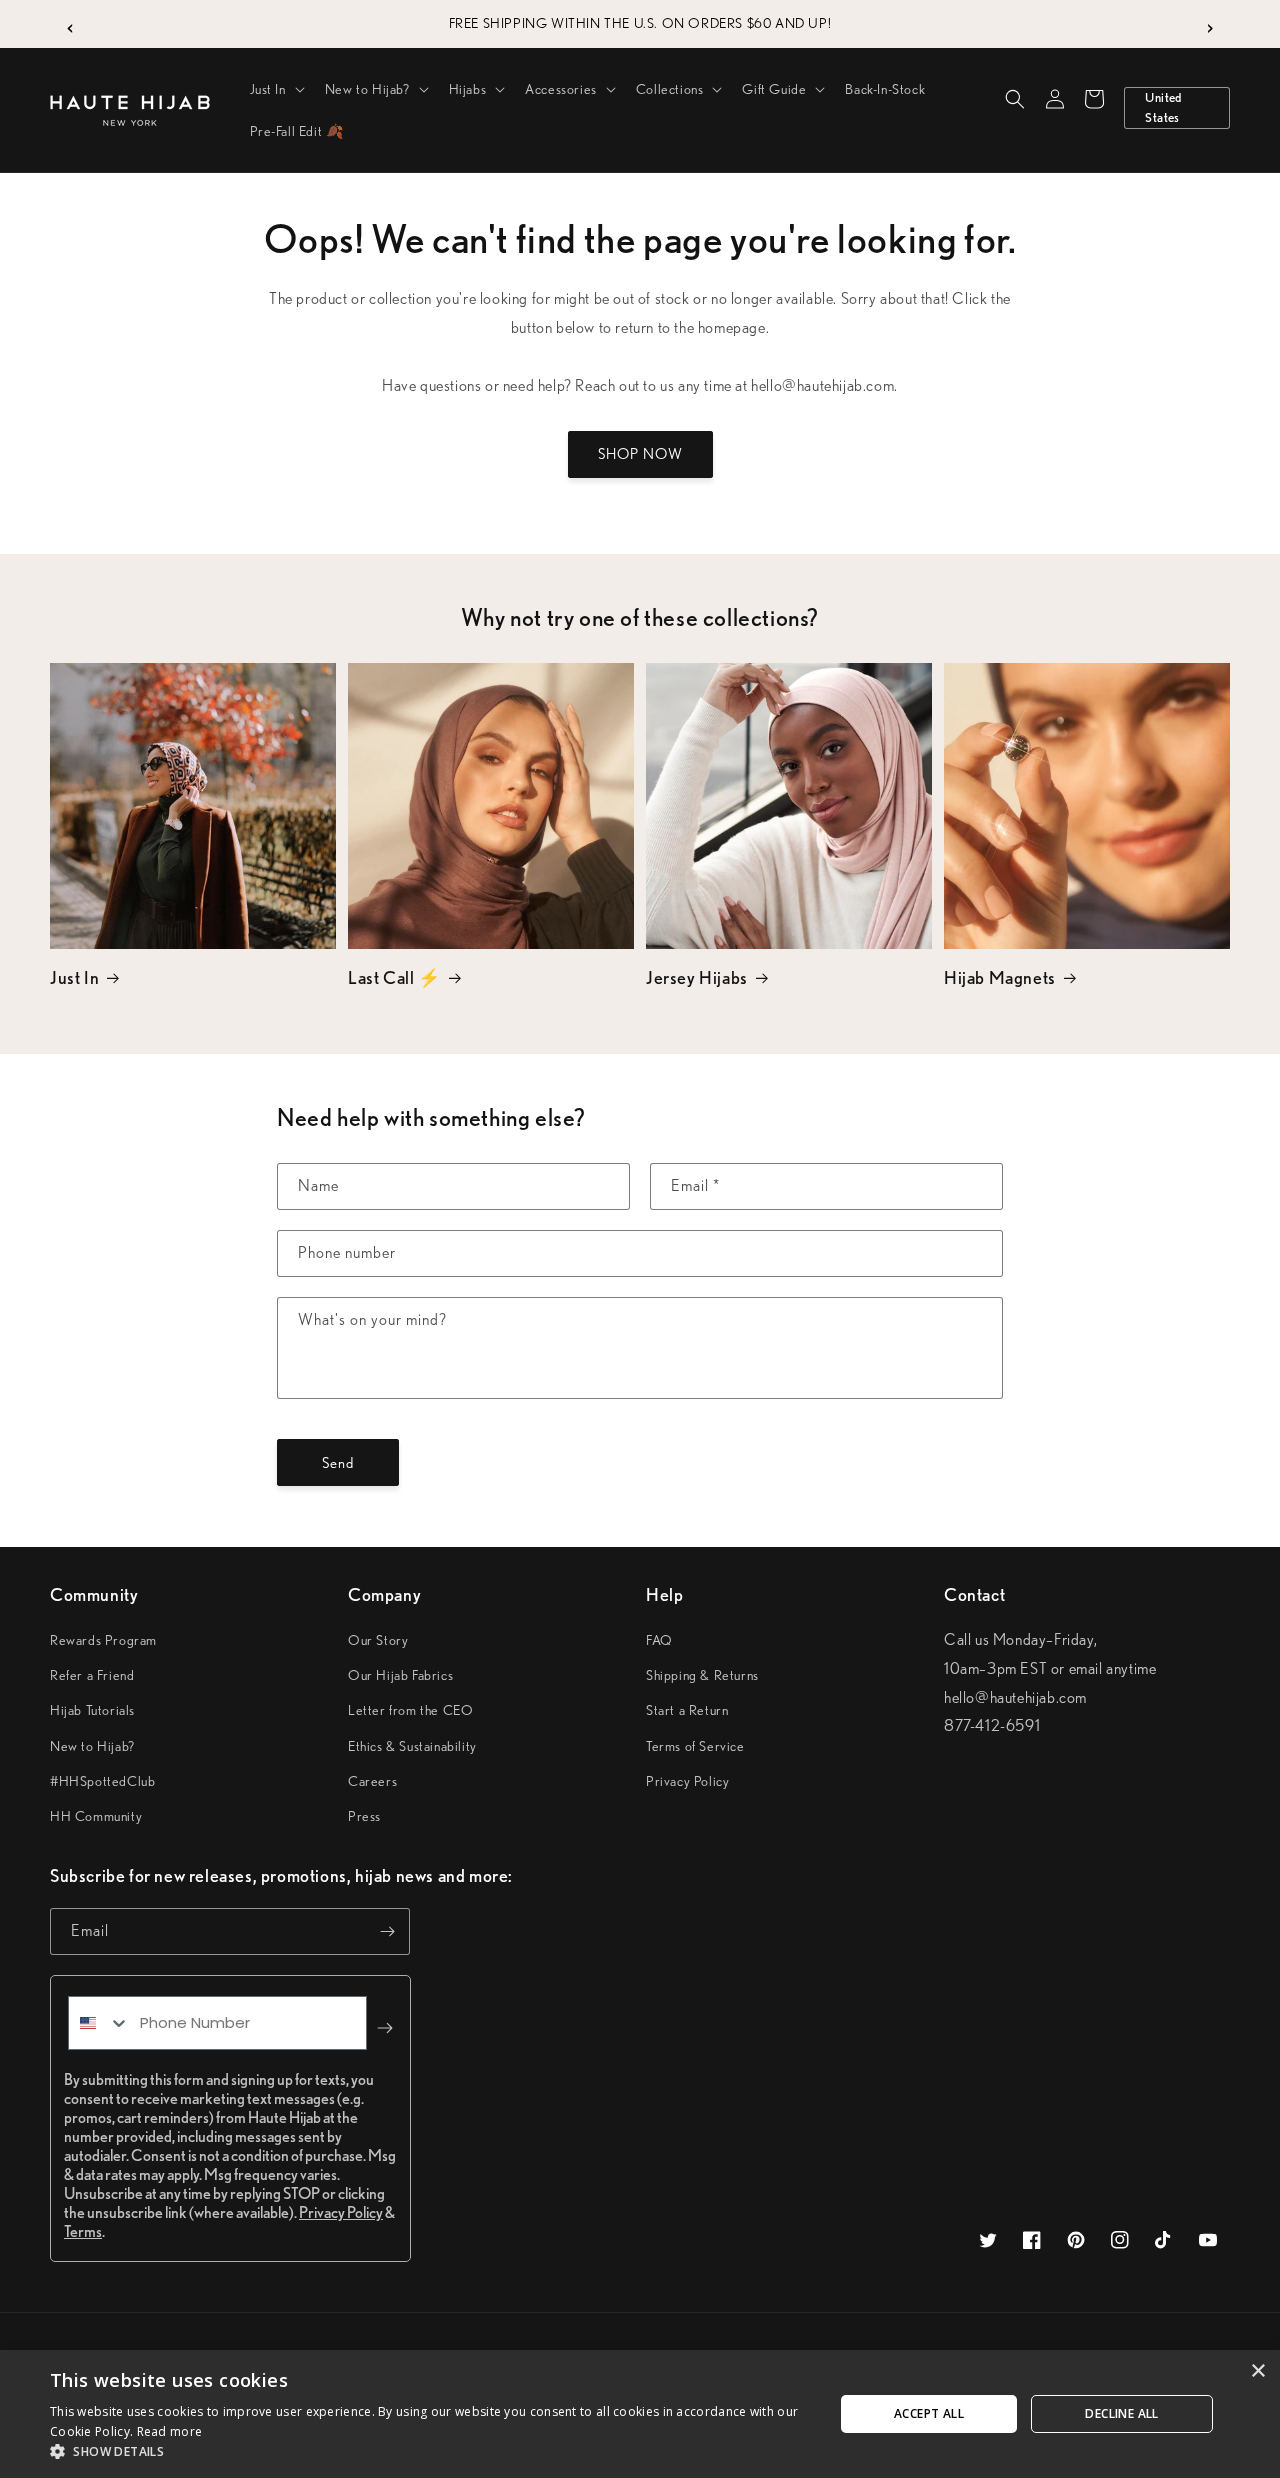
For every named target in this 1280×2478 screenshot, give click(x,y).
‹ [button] (70, 24)
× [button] (1257, 2371)
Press (364, 1816)
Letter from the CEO (410, 1710)
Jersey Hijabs (697, 977)
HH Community (96, 1816)
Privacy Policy (687, 1781)
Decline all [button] (1121, 2413)
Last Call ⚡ (394, 977)
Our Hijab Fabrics (400, 1675)
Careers (372, 1781)
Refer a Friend (92, 1675)
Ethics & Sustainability (412, 1746)
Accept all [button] (929, 2413)
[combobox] (99, 2023)
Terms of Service (695, 1746)
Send (338, 1463)
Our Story (378, 1640)
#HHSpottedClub (102, 1781)
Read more (170, 2431)
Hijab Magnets (1000, 977)
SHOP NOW (640, 454)
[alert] (640, 2414)
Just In (74, 977)
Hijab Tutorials (92, 1710)
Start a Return (687, 1710)
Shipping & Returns (702, 1675)
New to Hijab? (92, 1746)
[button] (275, 89)
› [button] (1210, 24)
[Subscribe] (387, 1931)
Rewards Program (103, 1640)
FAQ (659, 1640)
